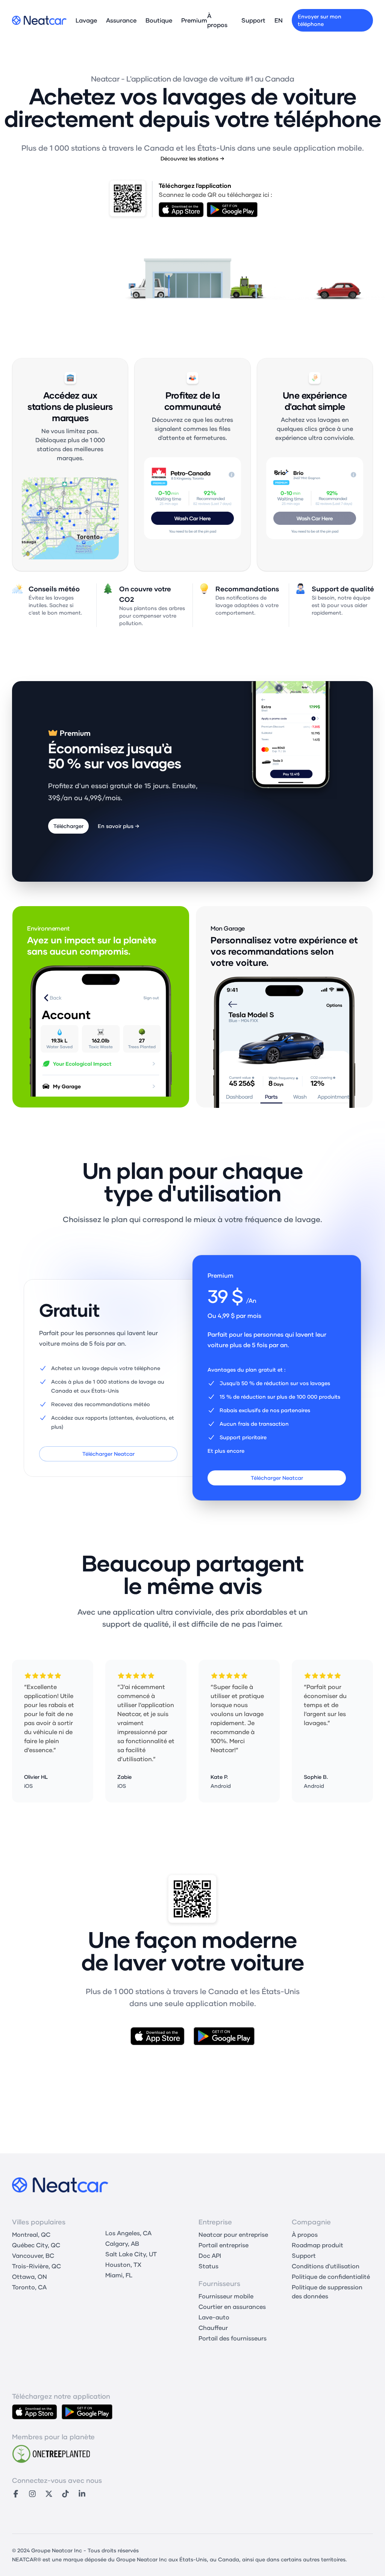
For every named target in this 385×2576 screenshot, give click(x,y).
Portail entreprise (224, 2245)
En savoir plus (119, 826)
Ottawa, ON (30, 2276)
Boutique (159, 20)
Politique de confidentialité (331, 2276)
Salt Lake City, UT (131, 2254)
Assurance (121, 20)
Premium (194, 20)
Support (253, 20)
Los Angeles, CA (128, 2233)
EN (279, 20)
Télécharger (68, 826)
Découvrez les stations (192, 158)
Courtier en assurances (232, 2306)
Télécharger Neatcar (108, 1454)
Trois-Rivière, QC (36, 2266)
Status (208, 2266)
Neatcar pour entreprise (233, 2234)
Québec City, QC (36, 2245)
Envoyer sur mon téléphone (320, 20)
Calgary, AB (122, 2243)
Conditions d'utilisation (326, 2266)
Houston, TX (123, 2264)
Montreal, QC (31, 2234)
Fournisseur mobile (226, 2296)
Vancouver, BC (33, 2255)
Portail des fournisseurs (233, 2338)
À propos (217, 20)
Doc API (210, 2255)
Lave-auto (214, 2317)
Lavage (86, 20)
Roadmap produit (318, 2245)
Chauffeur (213, 2327)
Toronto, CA (29, 2287)
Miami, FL (119, 2275)
